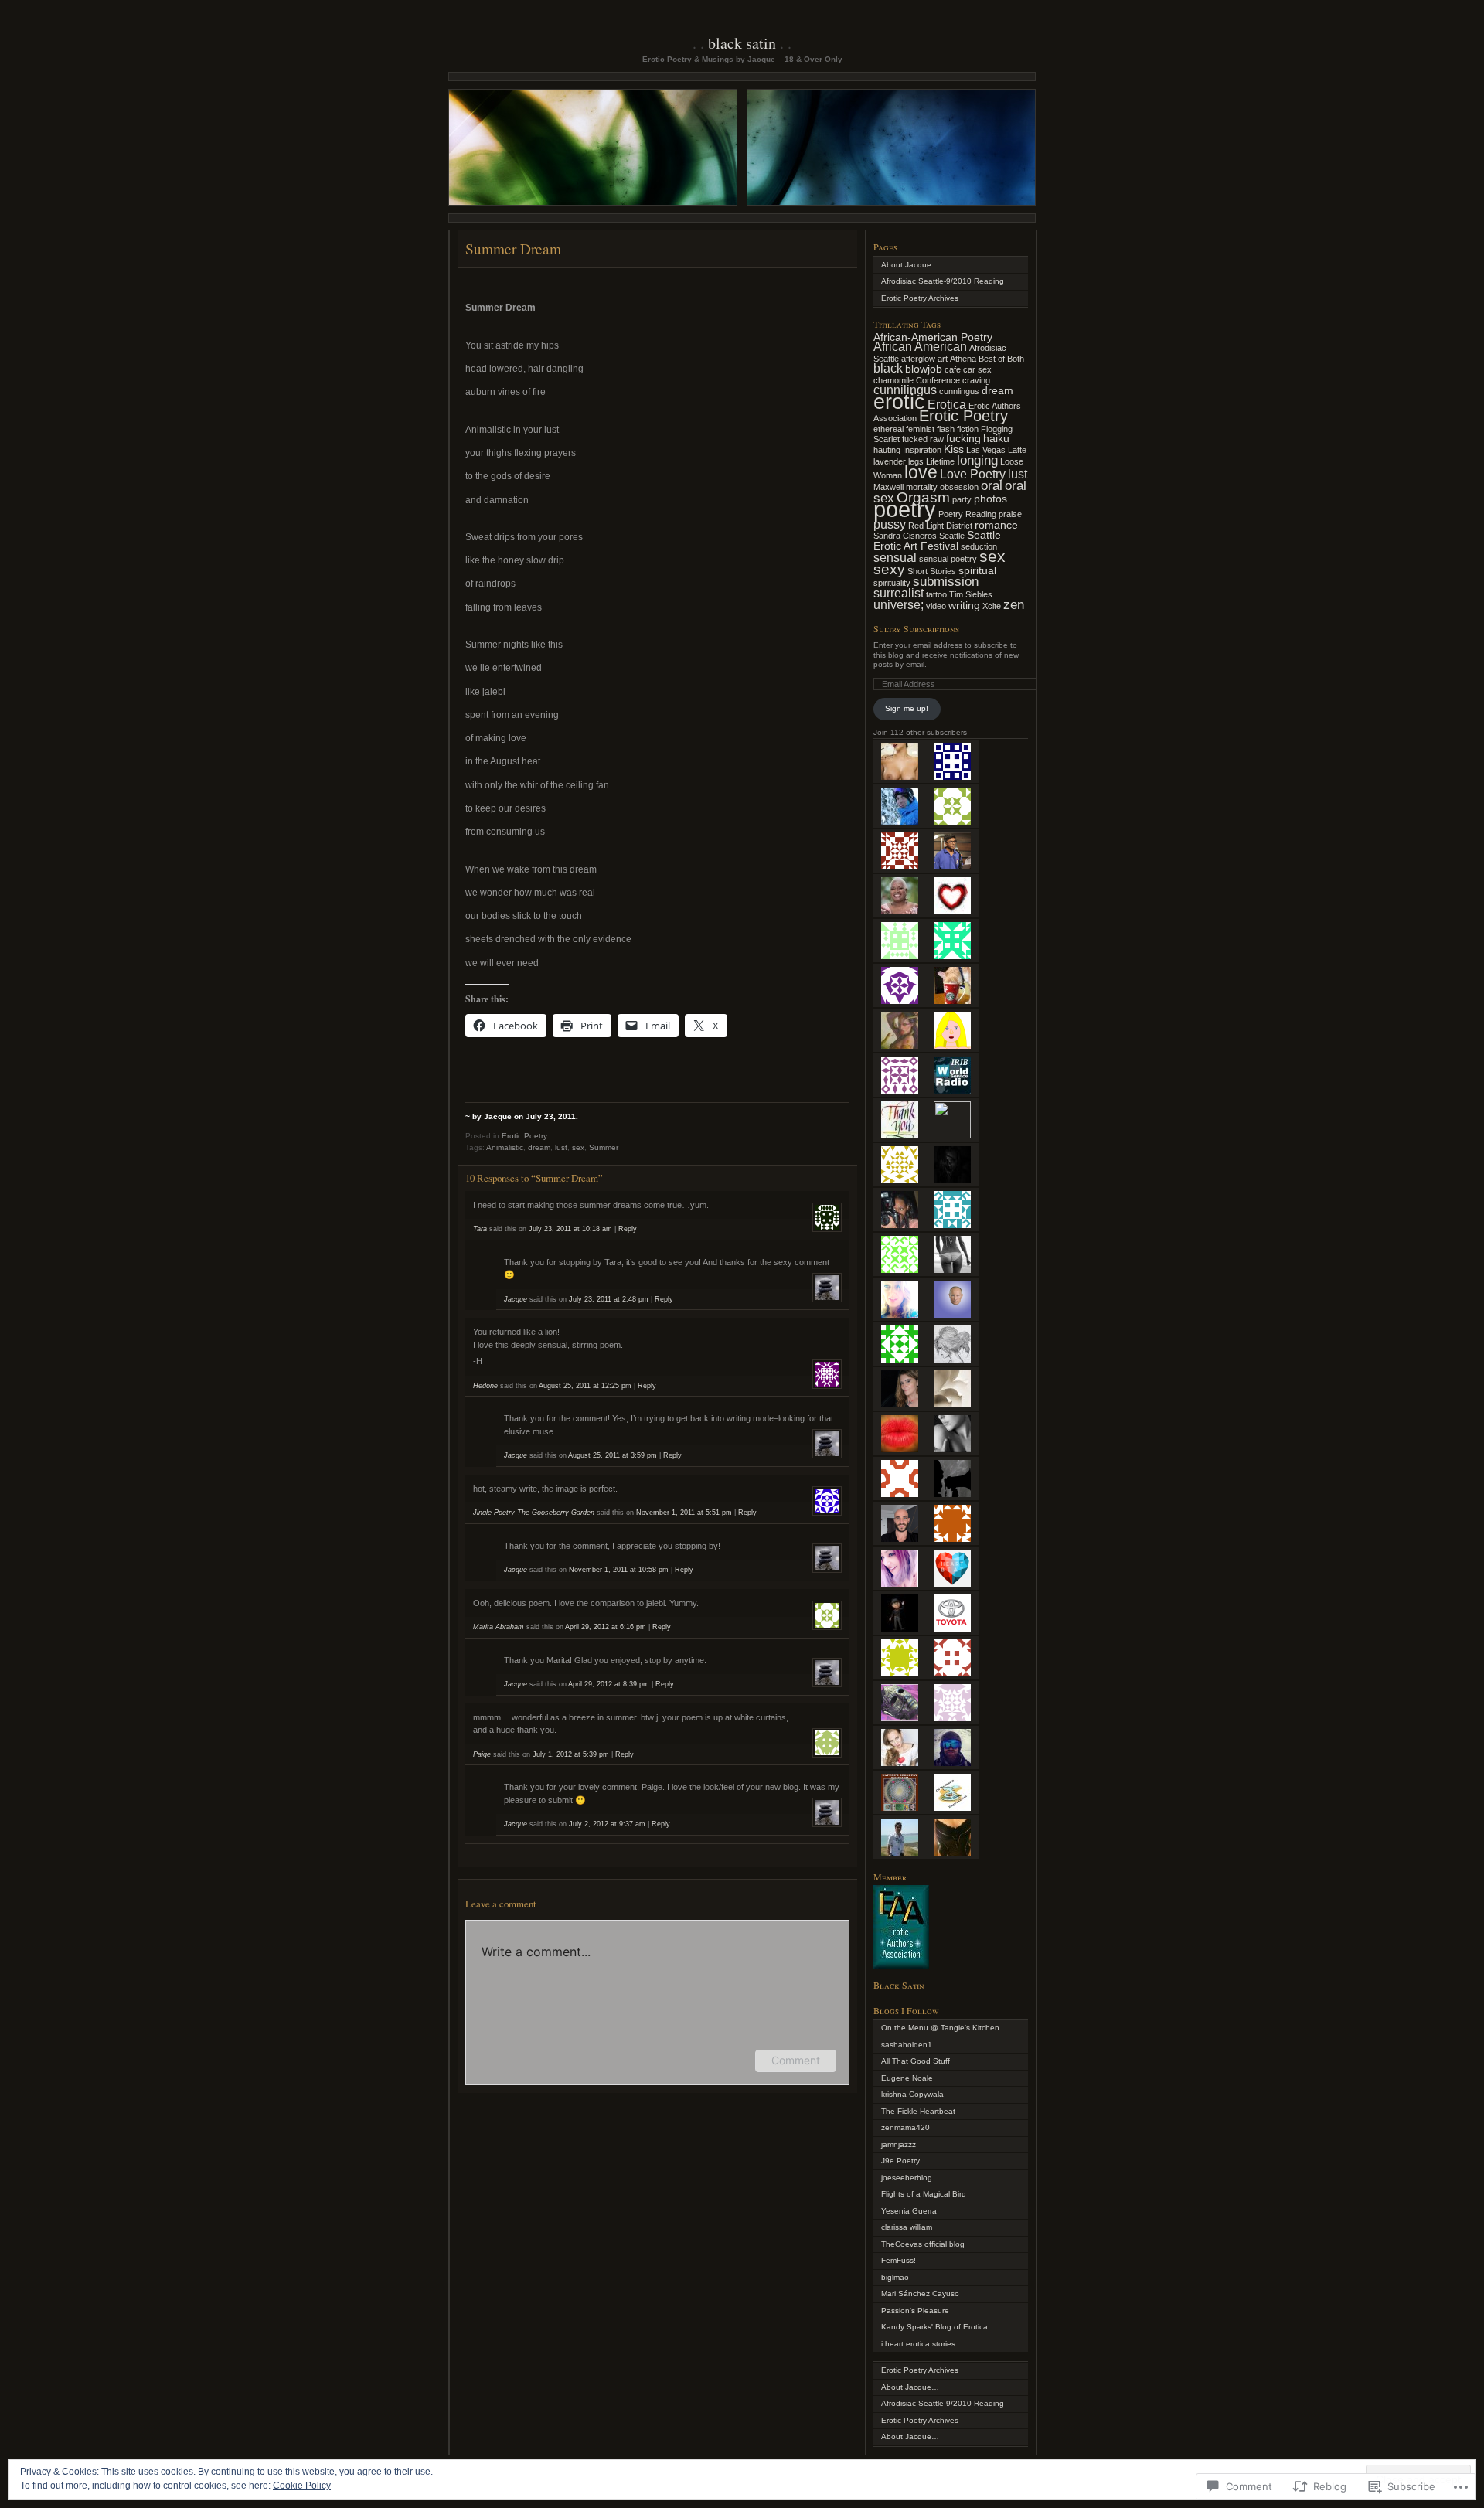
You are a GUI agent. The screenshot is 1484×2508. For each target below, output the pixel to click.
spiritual (977, 571)
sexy (889, 569)
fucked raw (923, 439)
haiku (996, 439)
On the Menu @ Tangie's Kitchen (940, 2028)
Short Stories (932, 571)
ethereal (888, 429)
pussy (890, 524)
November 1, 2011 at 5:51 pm (684, 1513)
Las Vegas (986, 450)
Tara (480, 1229)
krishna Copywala (912, 2094)
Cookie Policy (302, 2486)
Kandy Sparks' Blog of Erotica (934, 2327)
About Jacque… (910, 265)
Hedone (485, 1386)
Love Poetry (973, 474)
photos (990, 499)
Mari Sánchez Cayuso (920, 2294)
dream (539, 1147)
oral (992, 485)
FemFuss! (899, 2260)
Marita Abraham (499, 1627)
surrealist (899, 593)
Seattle (952, 536)
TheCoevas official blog (923, 2244)
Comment (796, 2060)
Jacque (516, 1299)
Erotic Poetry (524, 1136)
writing (964, 606)
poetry (905, 509)
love (921, 472)
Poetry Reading (967, 514)
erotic (899, 402)
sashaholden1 (907, 2045)
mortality (922, 487)
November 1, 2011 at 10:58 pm (619, 1570)
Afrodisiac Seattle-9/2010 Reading (943, 281)
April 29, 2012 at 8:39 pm (609, 1684)
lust (561, 1147)
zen (1014, 604)
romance (996, 525)
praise (1010, 514)
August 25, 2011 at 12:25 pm (585, 1386)
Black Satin (742, 43)
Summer (604, 1147)
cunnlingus (959, 391)
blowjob (924, 369)
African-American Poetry (933, 337)
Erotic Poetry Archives (920, 298)
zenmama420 (905, 2127)
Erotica (947, 405)
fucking (963, 439)
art (943, 359)
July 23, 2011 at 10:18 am (570, 1229)
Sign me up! (907, 708)
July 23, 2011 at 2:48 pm (609, 1299)
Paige (482, 1754)
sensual (895, 558)
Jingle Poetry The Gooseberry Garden (534, 1513)
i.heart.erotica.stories (918, 2344)
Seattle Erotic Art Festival (937, 541)
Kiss (954, 449)
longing (977, 460)
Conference (938, 380)
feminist (920, 429)
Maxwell (888, 487)
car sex (977, 369)
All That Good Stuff (916, 2061)
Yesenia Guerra (909, 2211)
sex (578, 1147)
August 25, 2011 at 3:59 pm (613, 1455)
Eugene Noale (907, 2078)
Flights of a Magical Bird (924, 2194)
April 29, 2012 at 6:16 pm (606, 1627)
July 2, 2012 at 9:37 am (607, 1824)
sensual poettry (948, 559)
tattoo (936, 594)
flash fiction (958, 429)
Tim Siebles (971, 594)
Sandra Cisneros (905, 536)
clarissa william (907, 2227)
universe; (899, 605)
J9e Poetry (900, 2161)
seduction (979, 546)
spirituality (892, 583)
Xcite (992, 606)
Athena (963, 359)
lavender (890, 461)
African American (920, 347)
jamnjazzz (899, 2144)
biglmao (895, 2277)
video (936, 606)
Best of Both (1001, 359)
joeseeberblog (907, 2178)
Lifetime (940, 461)
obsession (959, 487)
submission (946, 581)
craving (976, 380)
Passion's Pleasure (915, 2311)
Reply (628, 1229)
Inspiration (922, 450)
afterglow (918, 359)
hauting (887, 450)
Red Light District (940, 526)
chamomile (893, 380)
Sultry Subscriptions (916, 628)
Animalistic (505, 1147)
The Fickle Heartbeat (918, 2111)
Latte (1017, 450)
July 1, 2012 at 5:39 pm (571, 1754)
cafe (953, 369)
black (888, 368)
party (962, 499)
